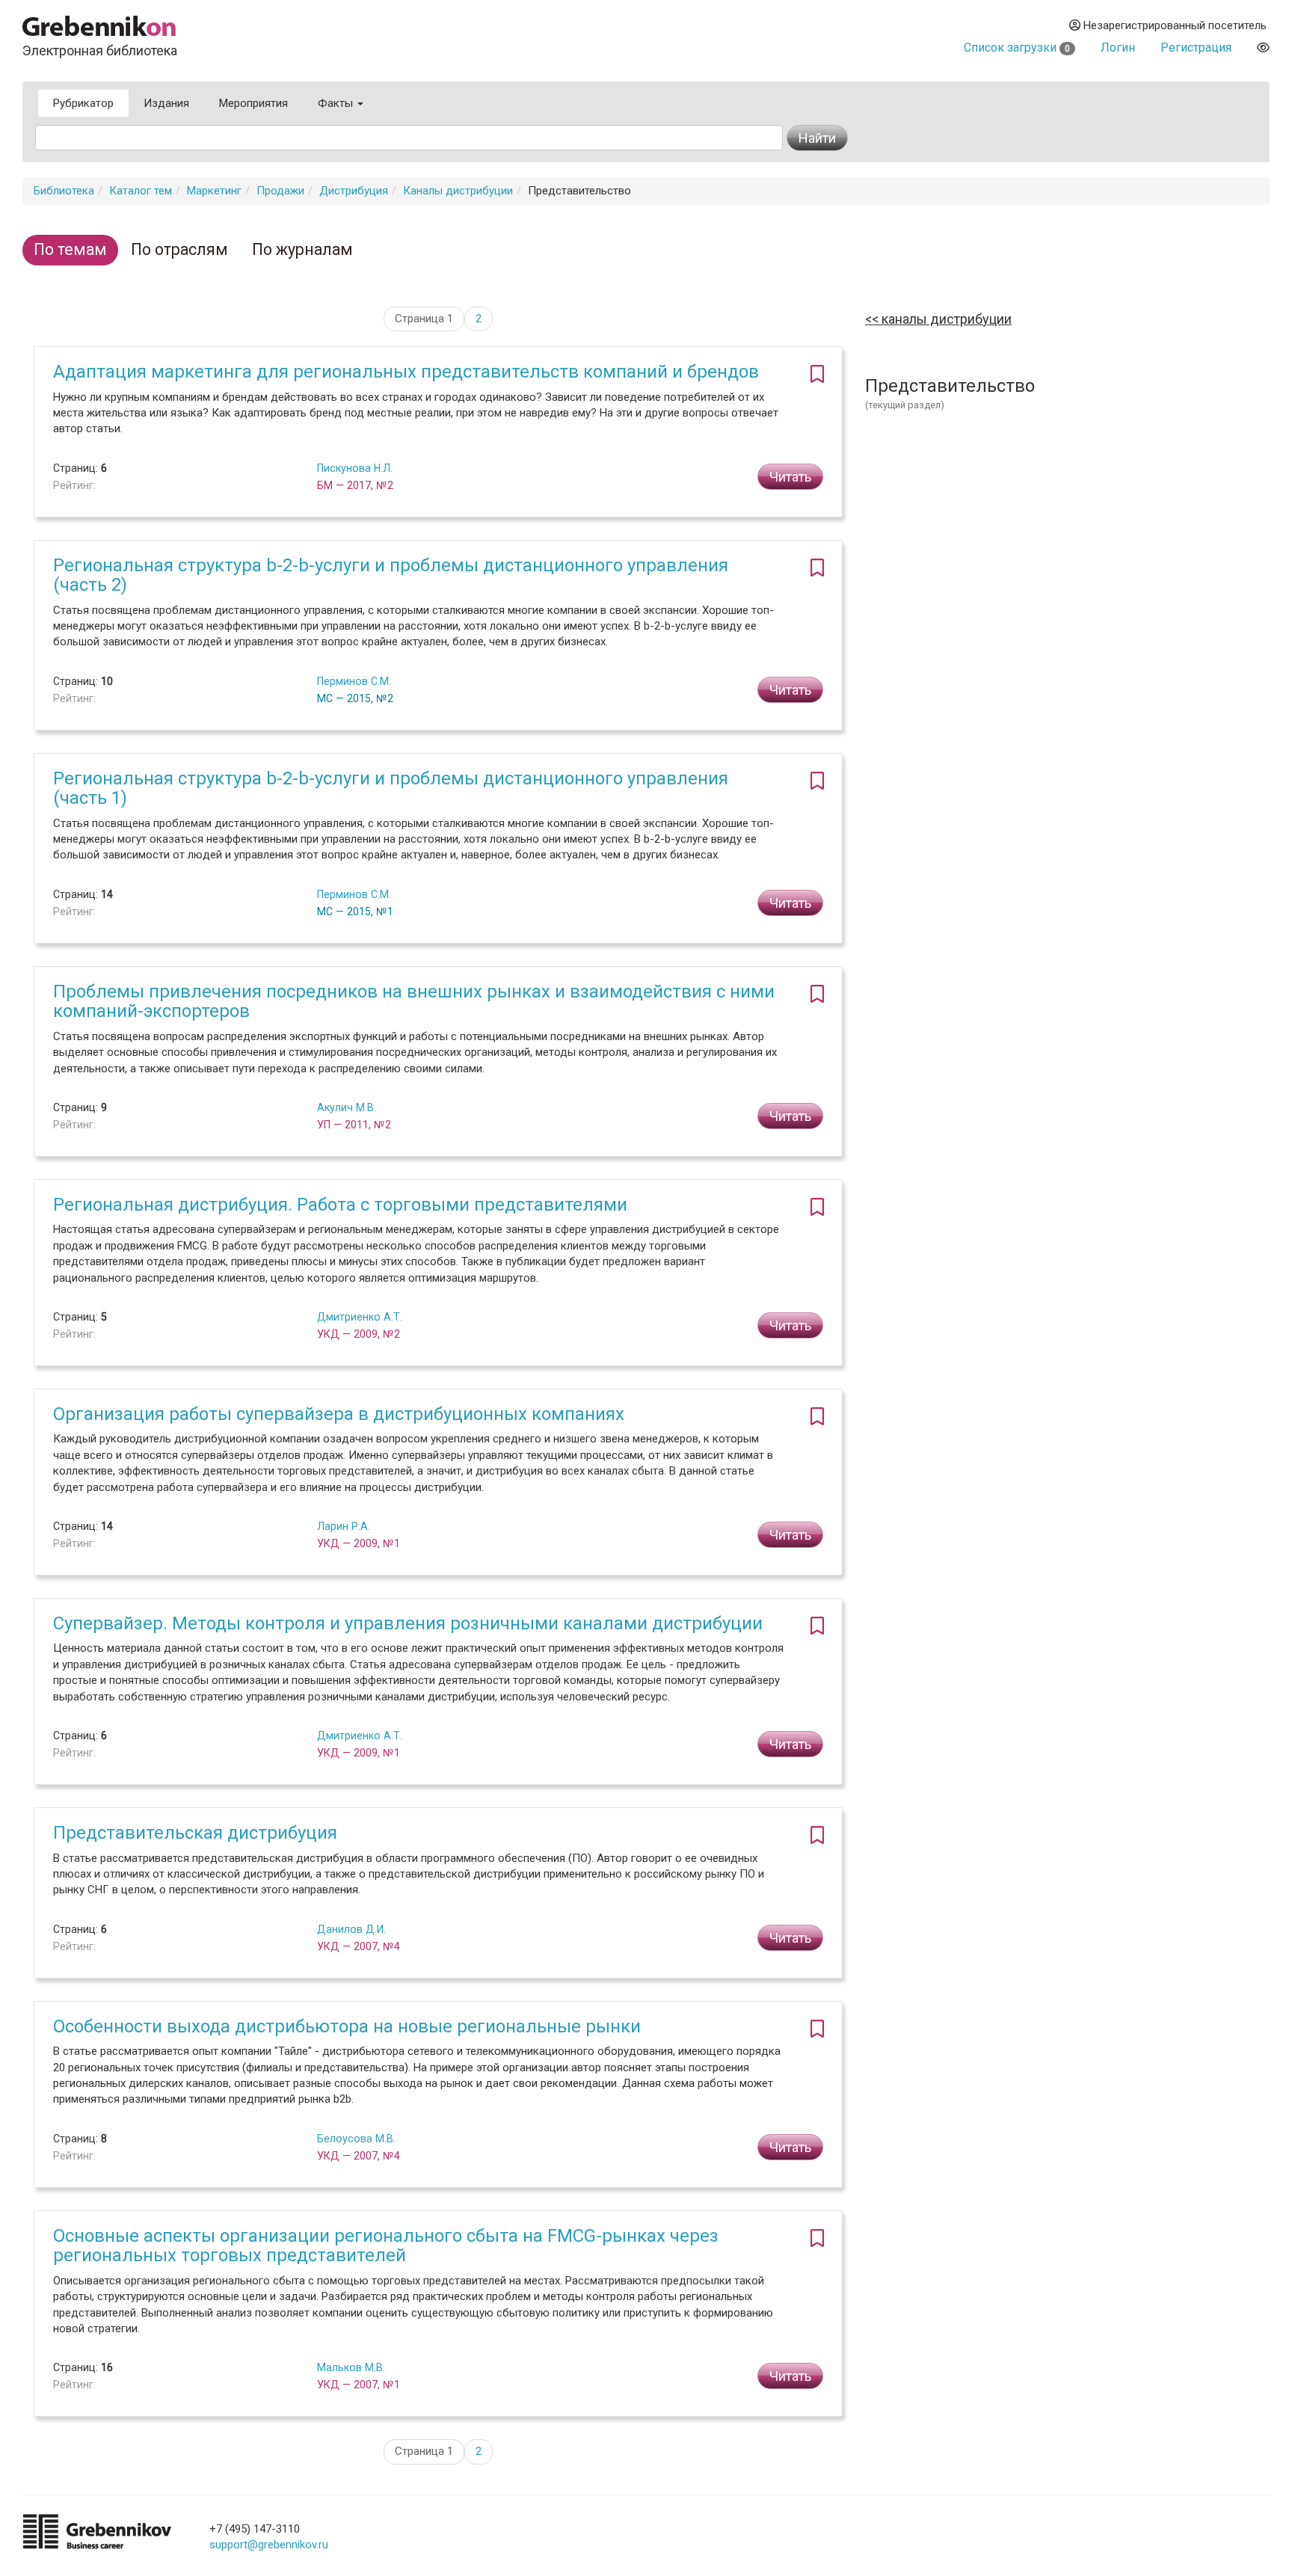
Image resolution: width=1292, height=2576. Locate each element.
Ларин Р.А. (344, 1526)
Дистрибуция (354, 191)
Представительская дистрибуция (195, 1833)
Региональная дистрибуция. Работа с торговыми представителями (340, 1205)
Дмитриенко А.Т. (360, 1317)
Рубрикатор (83, 103)
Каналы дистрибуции (458, 191)
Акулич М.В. (347, 1107)
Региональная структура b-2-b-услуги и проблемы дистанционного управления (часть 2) (391, 575)
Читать (790, 477)
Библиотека (64, 191)
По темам (70, 249)
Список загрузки (1017, 47)
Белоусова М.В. (356, 2139)
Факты (337, 103)
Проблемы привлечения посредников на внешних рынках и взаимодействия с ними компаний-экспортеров (414, 1001)
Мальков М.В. (351, 2367)
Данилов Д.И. (351, 1929)
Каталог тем (141, 191)
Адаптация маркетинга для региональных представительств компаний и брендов (406, 372)
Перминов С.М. (354, 681)
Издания (166, 103)
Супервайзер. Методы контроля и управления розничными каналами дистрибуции (408, 1623)
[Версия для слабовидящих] (1263, 47)
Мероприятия (253, 103)
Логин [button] (1118, 47)
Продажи (280, 191)
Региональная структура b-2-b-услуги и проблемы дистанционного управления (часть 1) (391, 788)
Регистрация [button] (1196, 47)
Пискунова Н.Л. (355, 468)
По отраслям (179, 249)
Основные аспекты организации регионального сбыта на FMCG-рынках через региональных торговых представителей (386, 2245)
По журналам (302, 249)
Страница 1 (424, 319)
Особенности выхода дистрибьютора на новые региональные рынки (347, 2026)
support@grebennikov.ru (269, 2545)
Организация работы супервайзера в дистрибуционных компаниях (339, 1414)
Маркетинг (214, 191)
